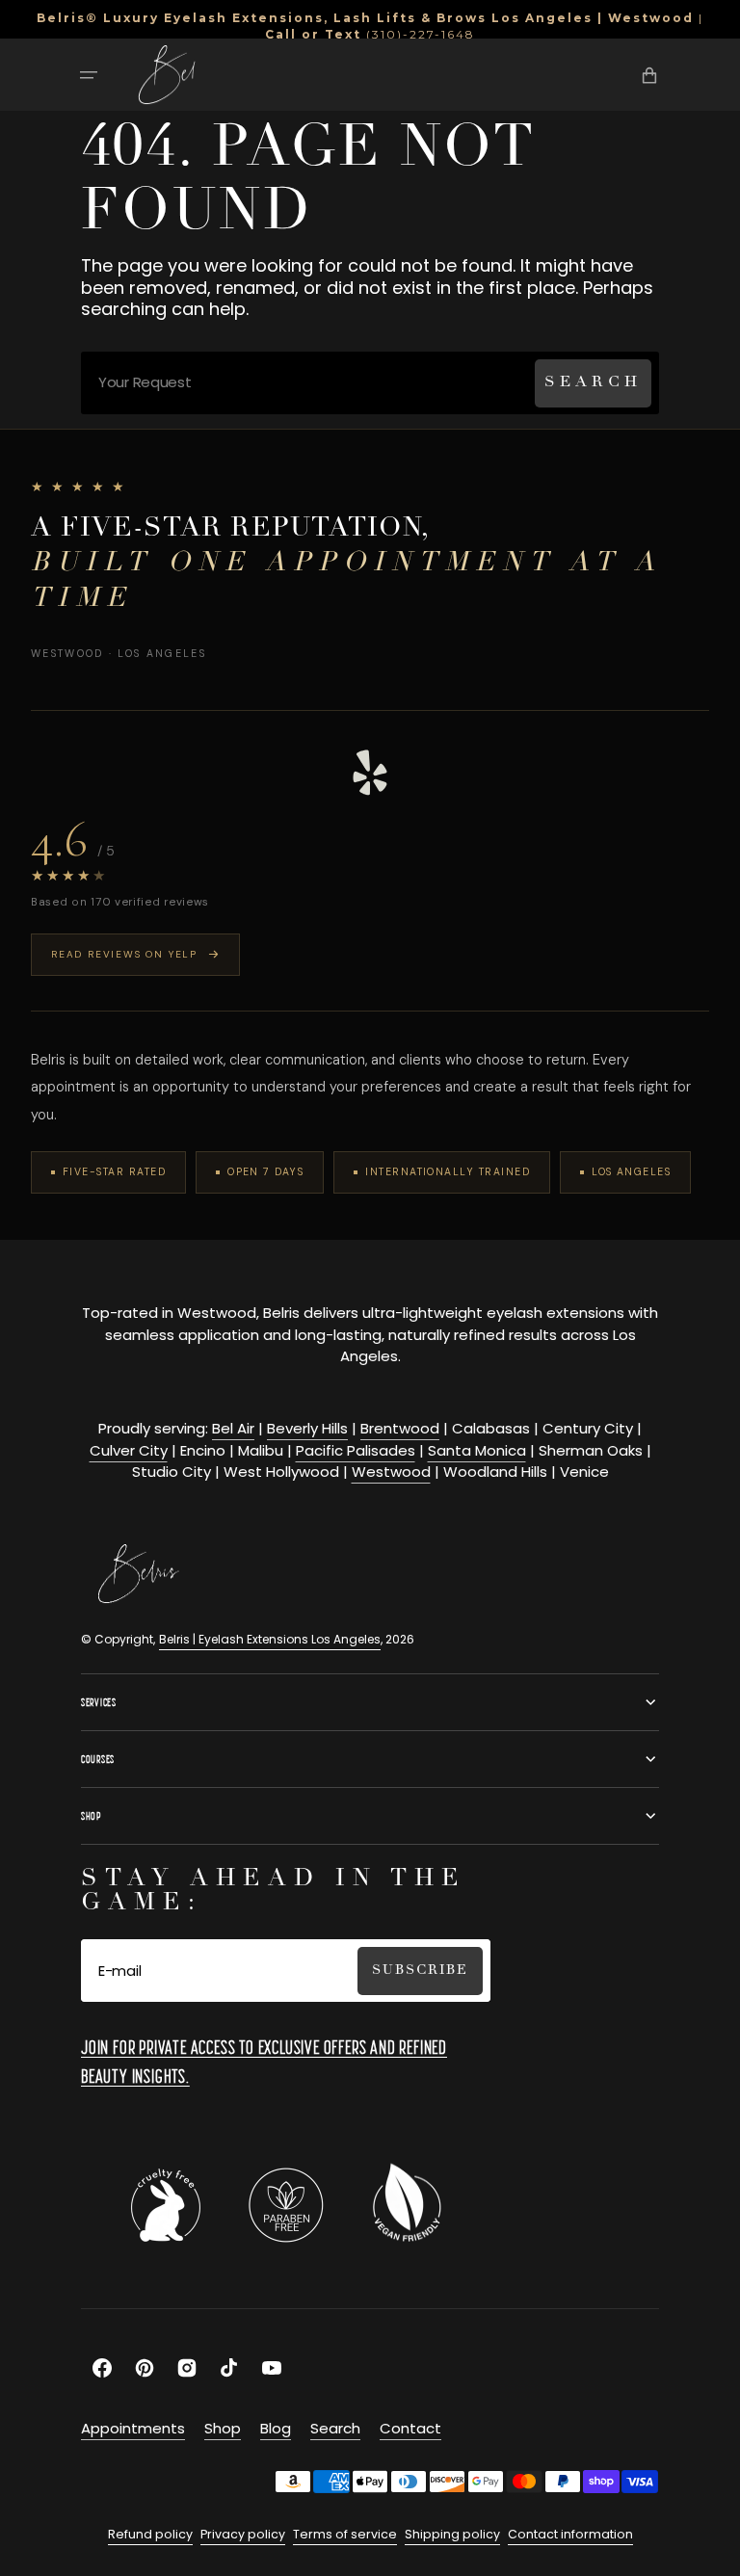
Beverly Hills (307, 1428)
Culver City (129, 1450)
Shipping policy (452, 2534)
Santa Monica (477, 1450)
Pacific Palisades (356, 1450)
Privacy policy (243, 2534)
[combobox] (370, 383)
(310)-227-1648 (421, 34)
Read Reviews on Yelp (124, 954)
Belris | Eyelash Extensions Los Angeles (270, 1639)
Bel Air (233, 1428)
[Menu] (89, 75)
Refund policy (150, 2534)
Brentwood (400, 1428)
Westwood (391, 1472)
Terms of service (345, 2534)
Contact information (570, 2534)
